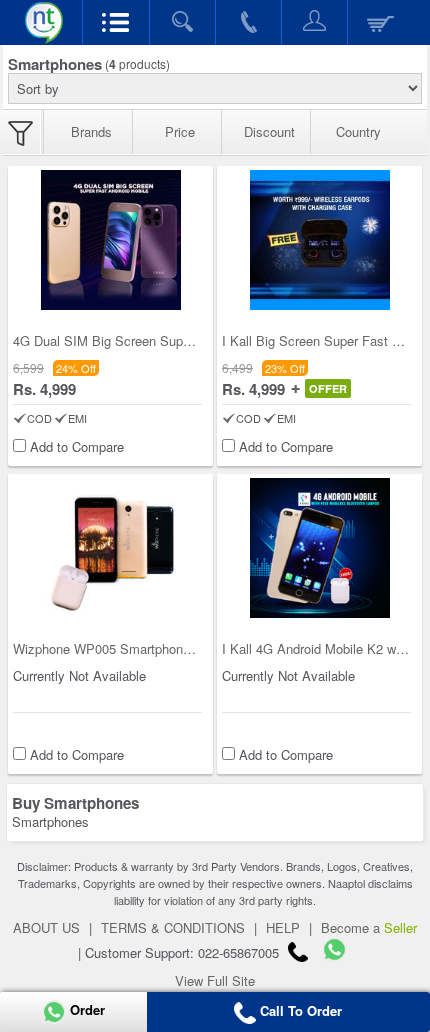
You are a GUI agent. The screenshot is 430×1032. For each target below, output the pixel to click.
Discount (269, 131)
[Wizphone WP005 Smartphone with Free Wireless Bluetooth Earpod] (111, 548)
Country (358, 131)
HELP (283, 927)
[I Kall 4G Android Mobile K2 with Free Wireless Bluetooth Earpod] (320, 548)
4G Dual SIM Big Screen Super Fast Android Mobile (163, 340)
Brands (91, 131)
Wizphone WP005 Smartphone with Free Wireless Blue (172, 648)
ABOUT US (46, 927)
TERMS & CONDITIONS (173, 927)
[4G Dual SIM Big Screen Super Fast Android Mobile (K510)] (111, 240)
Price (180, 131)
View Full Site (215, 980)
